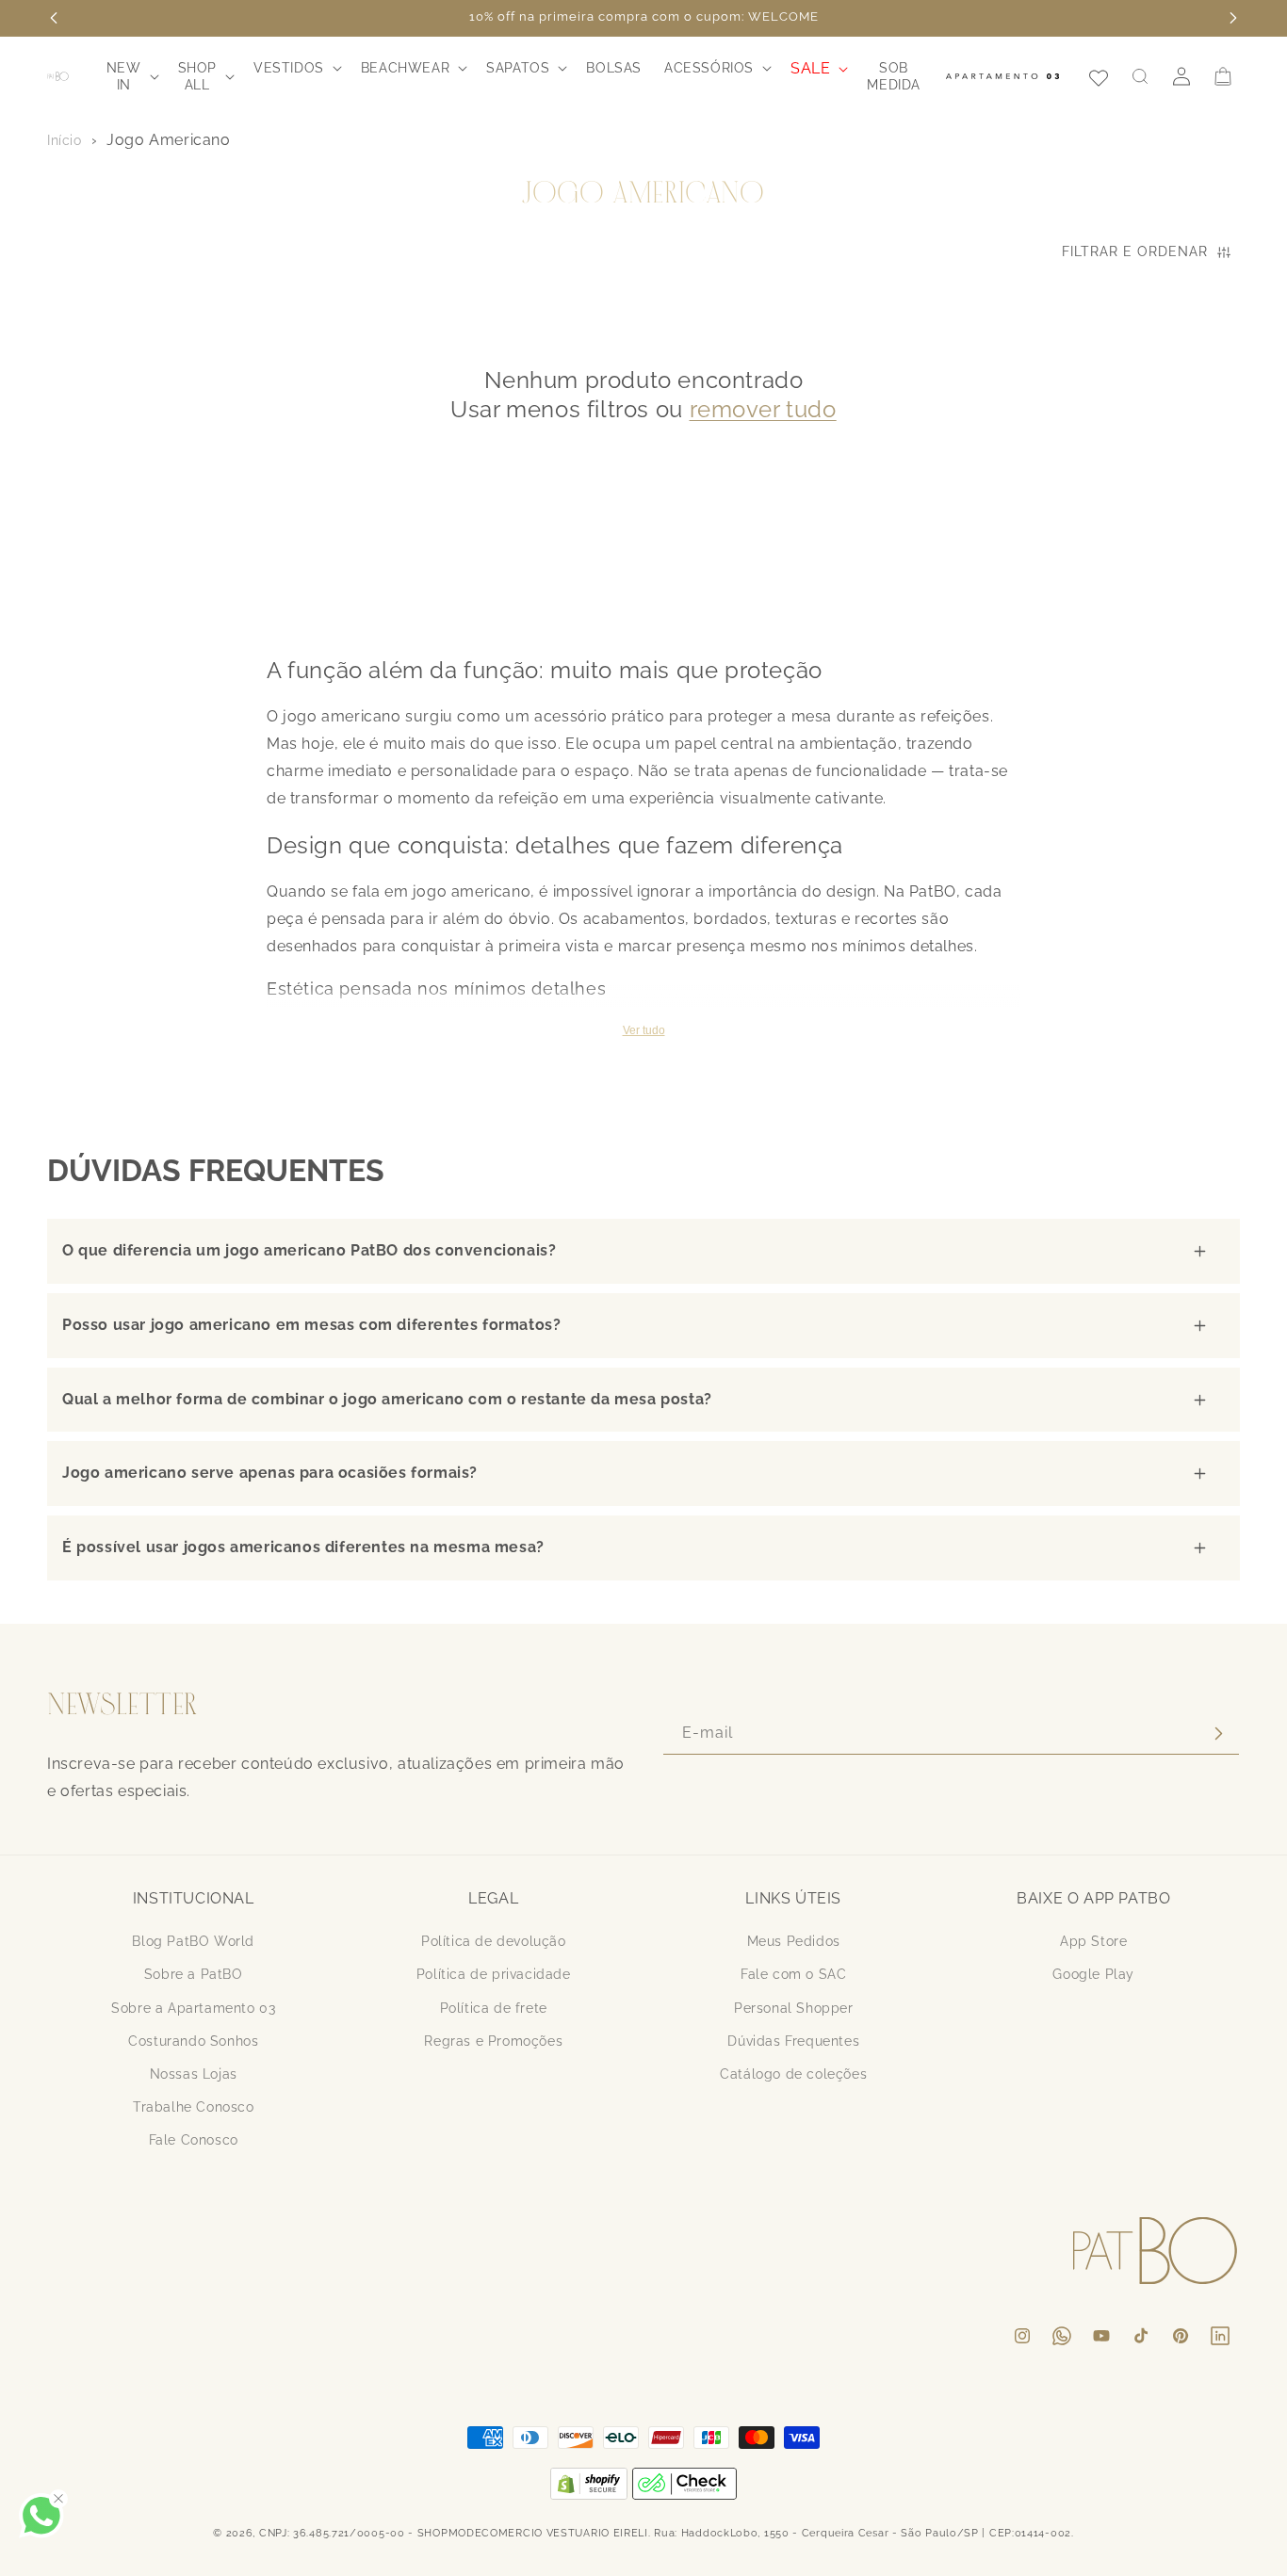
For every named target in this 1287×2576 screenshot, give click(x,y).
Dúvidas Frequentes (793, 2040)
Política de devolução (494, 1941)
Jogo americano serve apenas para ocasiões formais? (270, 1473)
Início (65, 140)
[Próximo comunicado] (1233, 18)
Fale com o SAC (793, 1974)
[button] (131, 76)
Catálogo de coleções (793, 2073)
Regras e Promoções (493, 2040)
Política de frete (494, 2007)
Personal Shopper (794, 2007)
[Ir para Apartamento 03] (1002, 76)
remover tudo (763, 409)
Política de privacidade (494, 1974)
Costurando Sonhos (193, 2040)
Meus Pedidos (794, 1941)
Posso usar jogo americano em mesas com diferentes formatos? (311, 1325)
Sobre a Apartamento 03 (193, 2007)
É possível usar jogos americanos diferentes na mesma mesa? (303, 1547)
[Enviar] (1218, 1734)
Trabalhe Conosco (194, 2106)
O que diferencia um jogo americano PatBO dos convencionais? (309, 1250)
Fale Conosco (194, 2140)
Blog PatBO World (193, 1941)
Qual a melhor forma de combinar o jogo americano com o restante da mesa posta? (387, 1399)
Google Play (1093, 1974)
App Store (1093, 1941)
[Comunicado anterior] (54, 18)
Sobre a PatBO (194, 1974)
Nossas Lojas (194, 2073)
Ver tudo (644, 1030)
